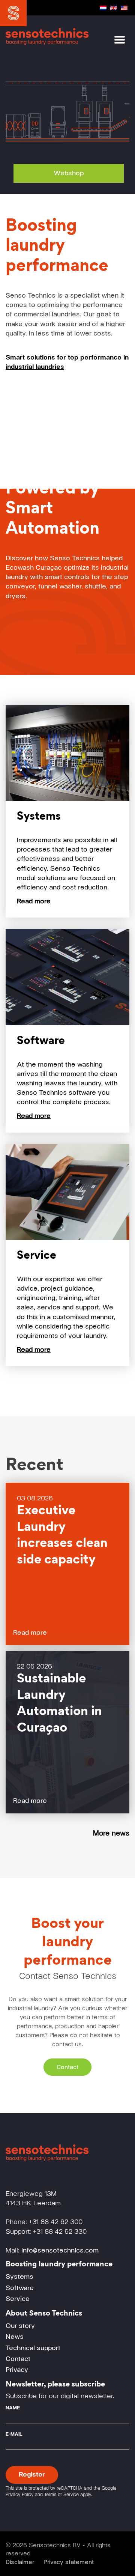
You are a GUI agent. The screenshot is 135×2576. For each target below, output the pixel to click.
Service (18, 2299)
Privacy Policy (19, 2495)
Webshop (69, 173)
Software (20, 2288)
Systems (19, 2277)
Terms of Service (61, 2495)
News (15, 2337)
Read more (30, 1633)
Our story (20, 2326)
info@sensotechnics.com (60, 2251)
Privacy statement (69, 2562)
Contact (67, 2067)
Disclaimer (20, 2562)
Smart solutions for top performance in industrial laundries (67, 362)
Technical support (33, 2348)
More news (111, 1833)
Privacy (17, 2370)
